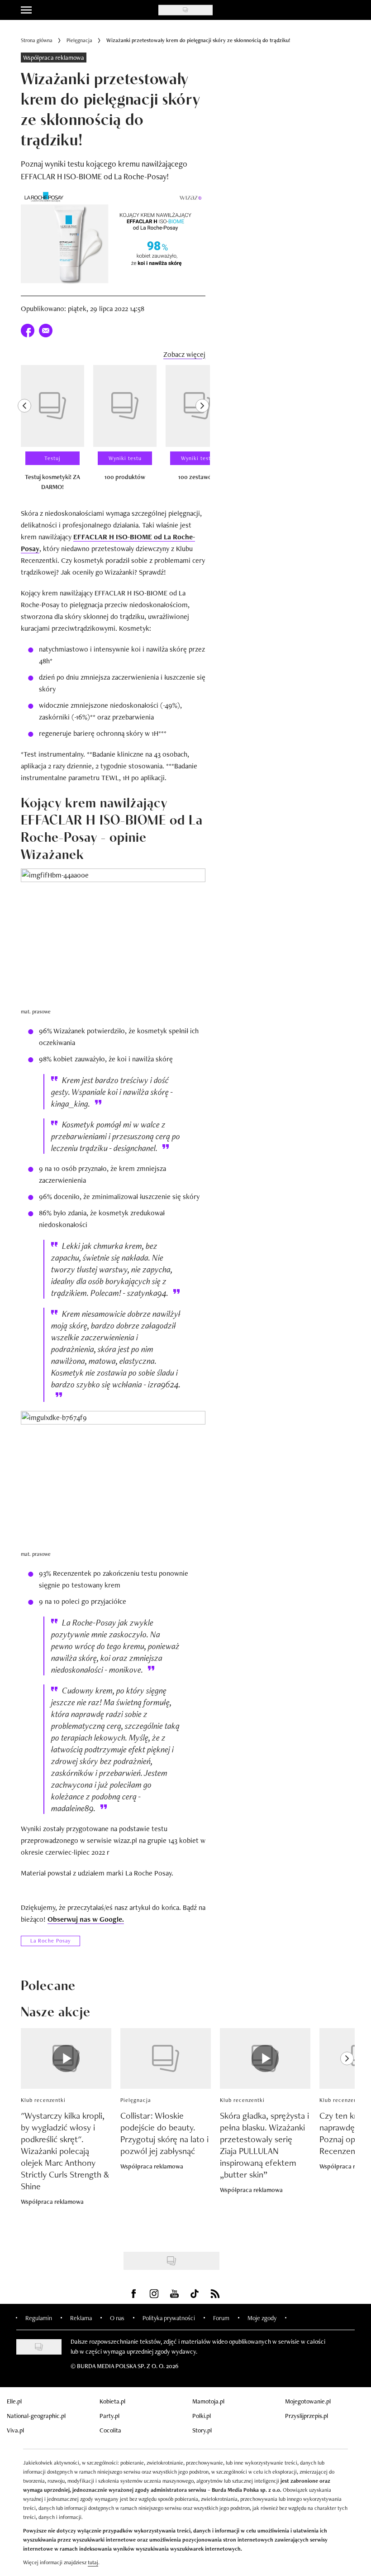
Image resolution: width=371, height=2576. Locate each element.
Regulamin (39, 2318)
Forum (221, 2318)
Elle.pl (14, 2401)
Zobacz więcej (184, 354)
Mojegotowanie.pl (308, 2401)
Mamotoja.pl (208, 2401)
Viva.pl (15, 2430)
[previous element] (24, 432)
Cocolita (110, 2430)
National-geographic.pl (36, 2416)
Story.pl (202, 2430)
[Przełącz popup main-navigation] (26, 10)
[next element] (202, 432)
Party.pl (109, 2416)
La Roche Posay (50, 1941)
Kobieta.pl (112, 2401)
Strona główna (37, 40)
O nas (117, 2318)
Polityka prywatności (169, 2318)
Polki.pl (202, 2416)
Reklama (81, 2318)
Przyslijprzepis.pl (307, 2416)
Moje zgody (262, 2318)
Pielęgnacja (79, 40)
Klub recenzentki (43, 2100)
